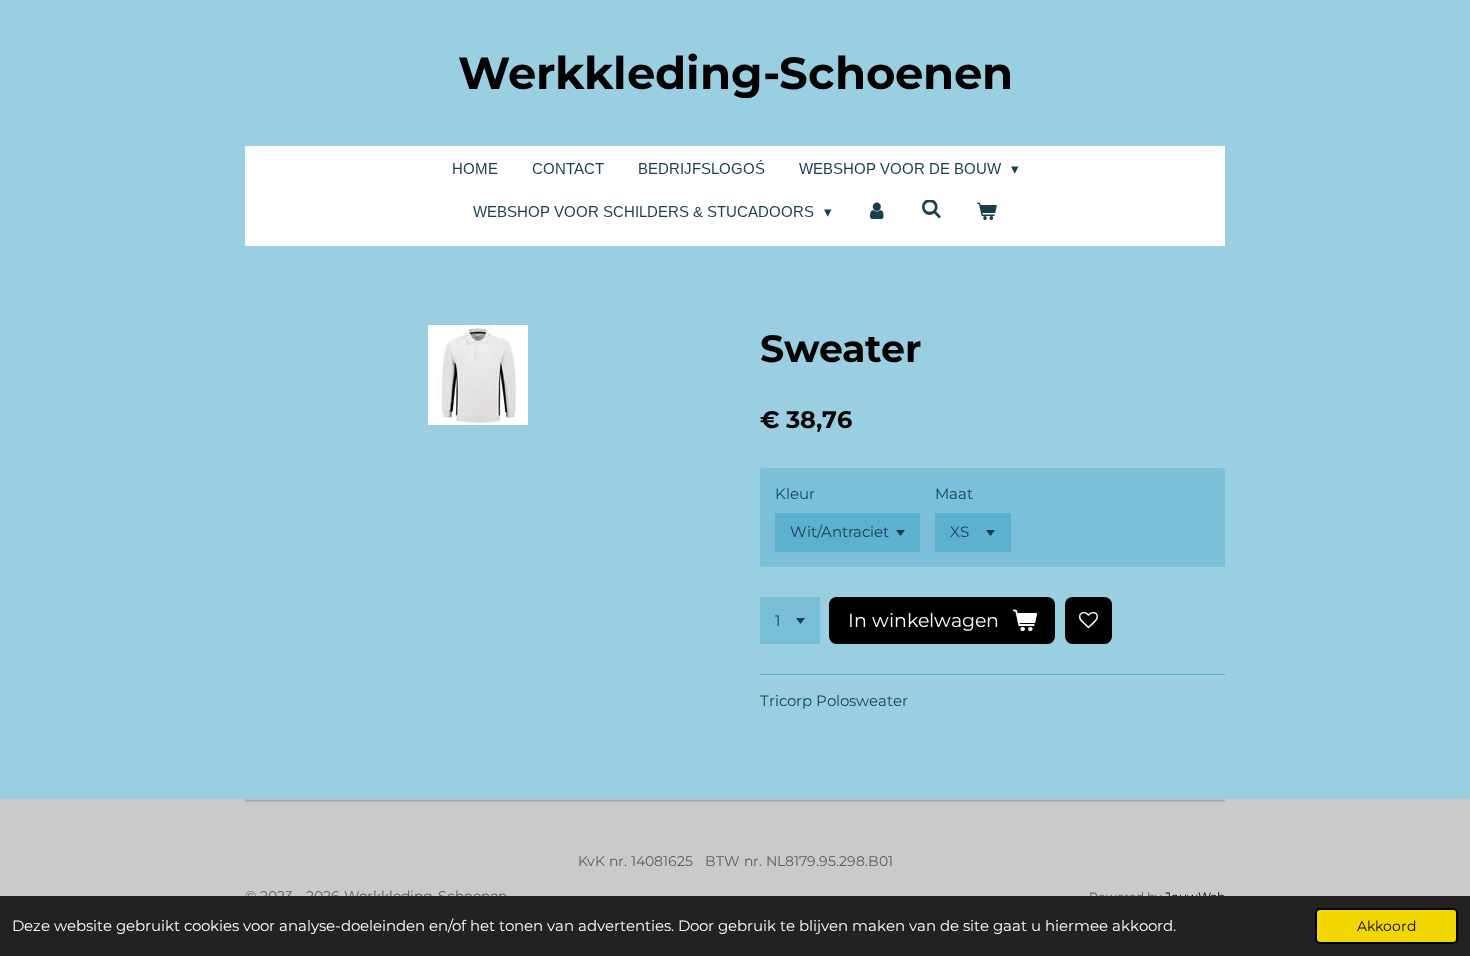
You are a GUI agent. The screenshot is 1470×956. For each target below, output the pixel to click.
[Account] (876, 212)
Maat (954, 493)
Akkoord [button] (1386, 926)
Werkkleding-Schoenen (735, 72)
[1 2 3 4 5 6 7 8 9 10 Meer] (790, 620)
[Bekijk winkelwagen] (986, 212)
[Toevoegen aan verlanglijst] (1088, 620)
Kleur (795, 493)
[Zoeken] (931, 209)
